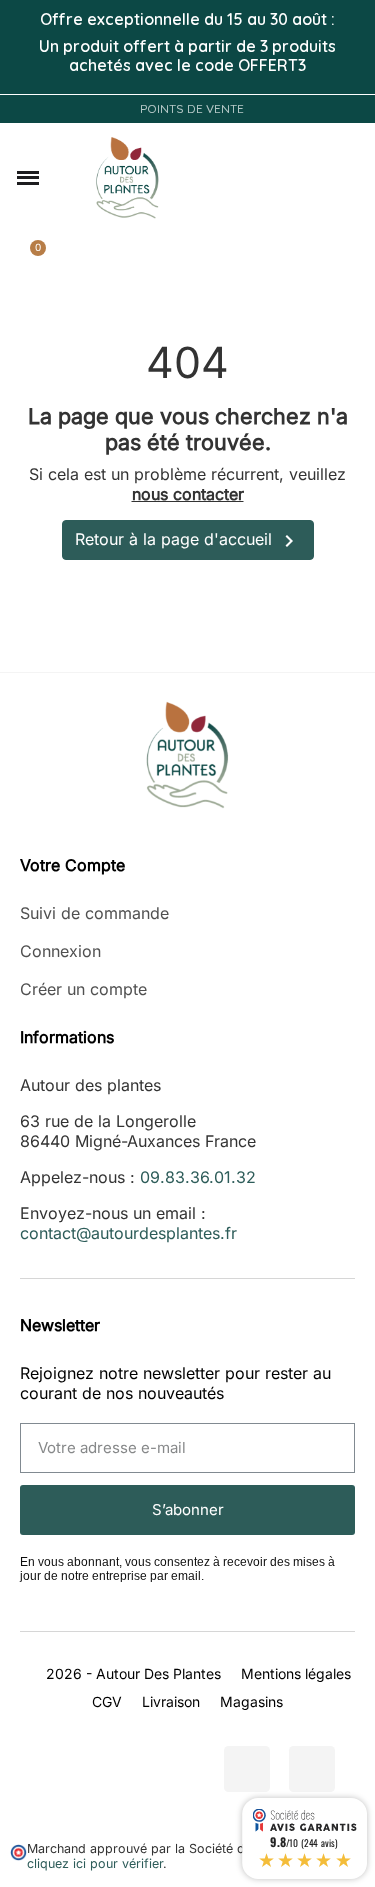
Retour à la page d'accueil (188, 541)
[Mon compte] (337, 178)
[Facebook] (247, 1769)
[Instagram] (312, 1769)
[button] (28, 178)
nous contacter (188, 494)
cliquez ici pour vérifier (95, 1863)
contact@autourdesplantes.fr (128, 1233)
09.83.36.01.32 (198, 1177)
